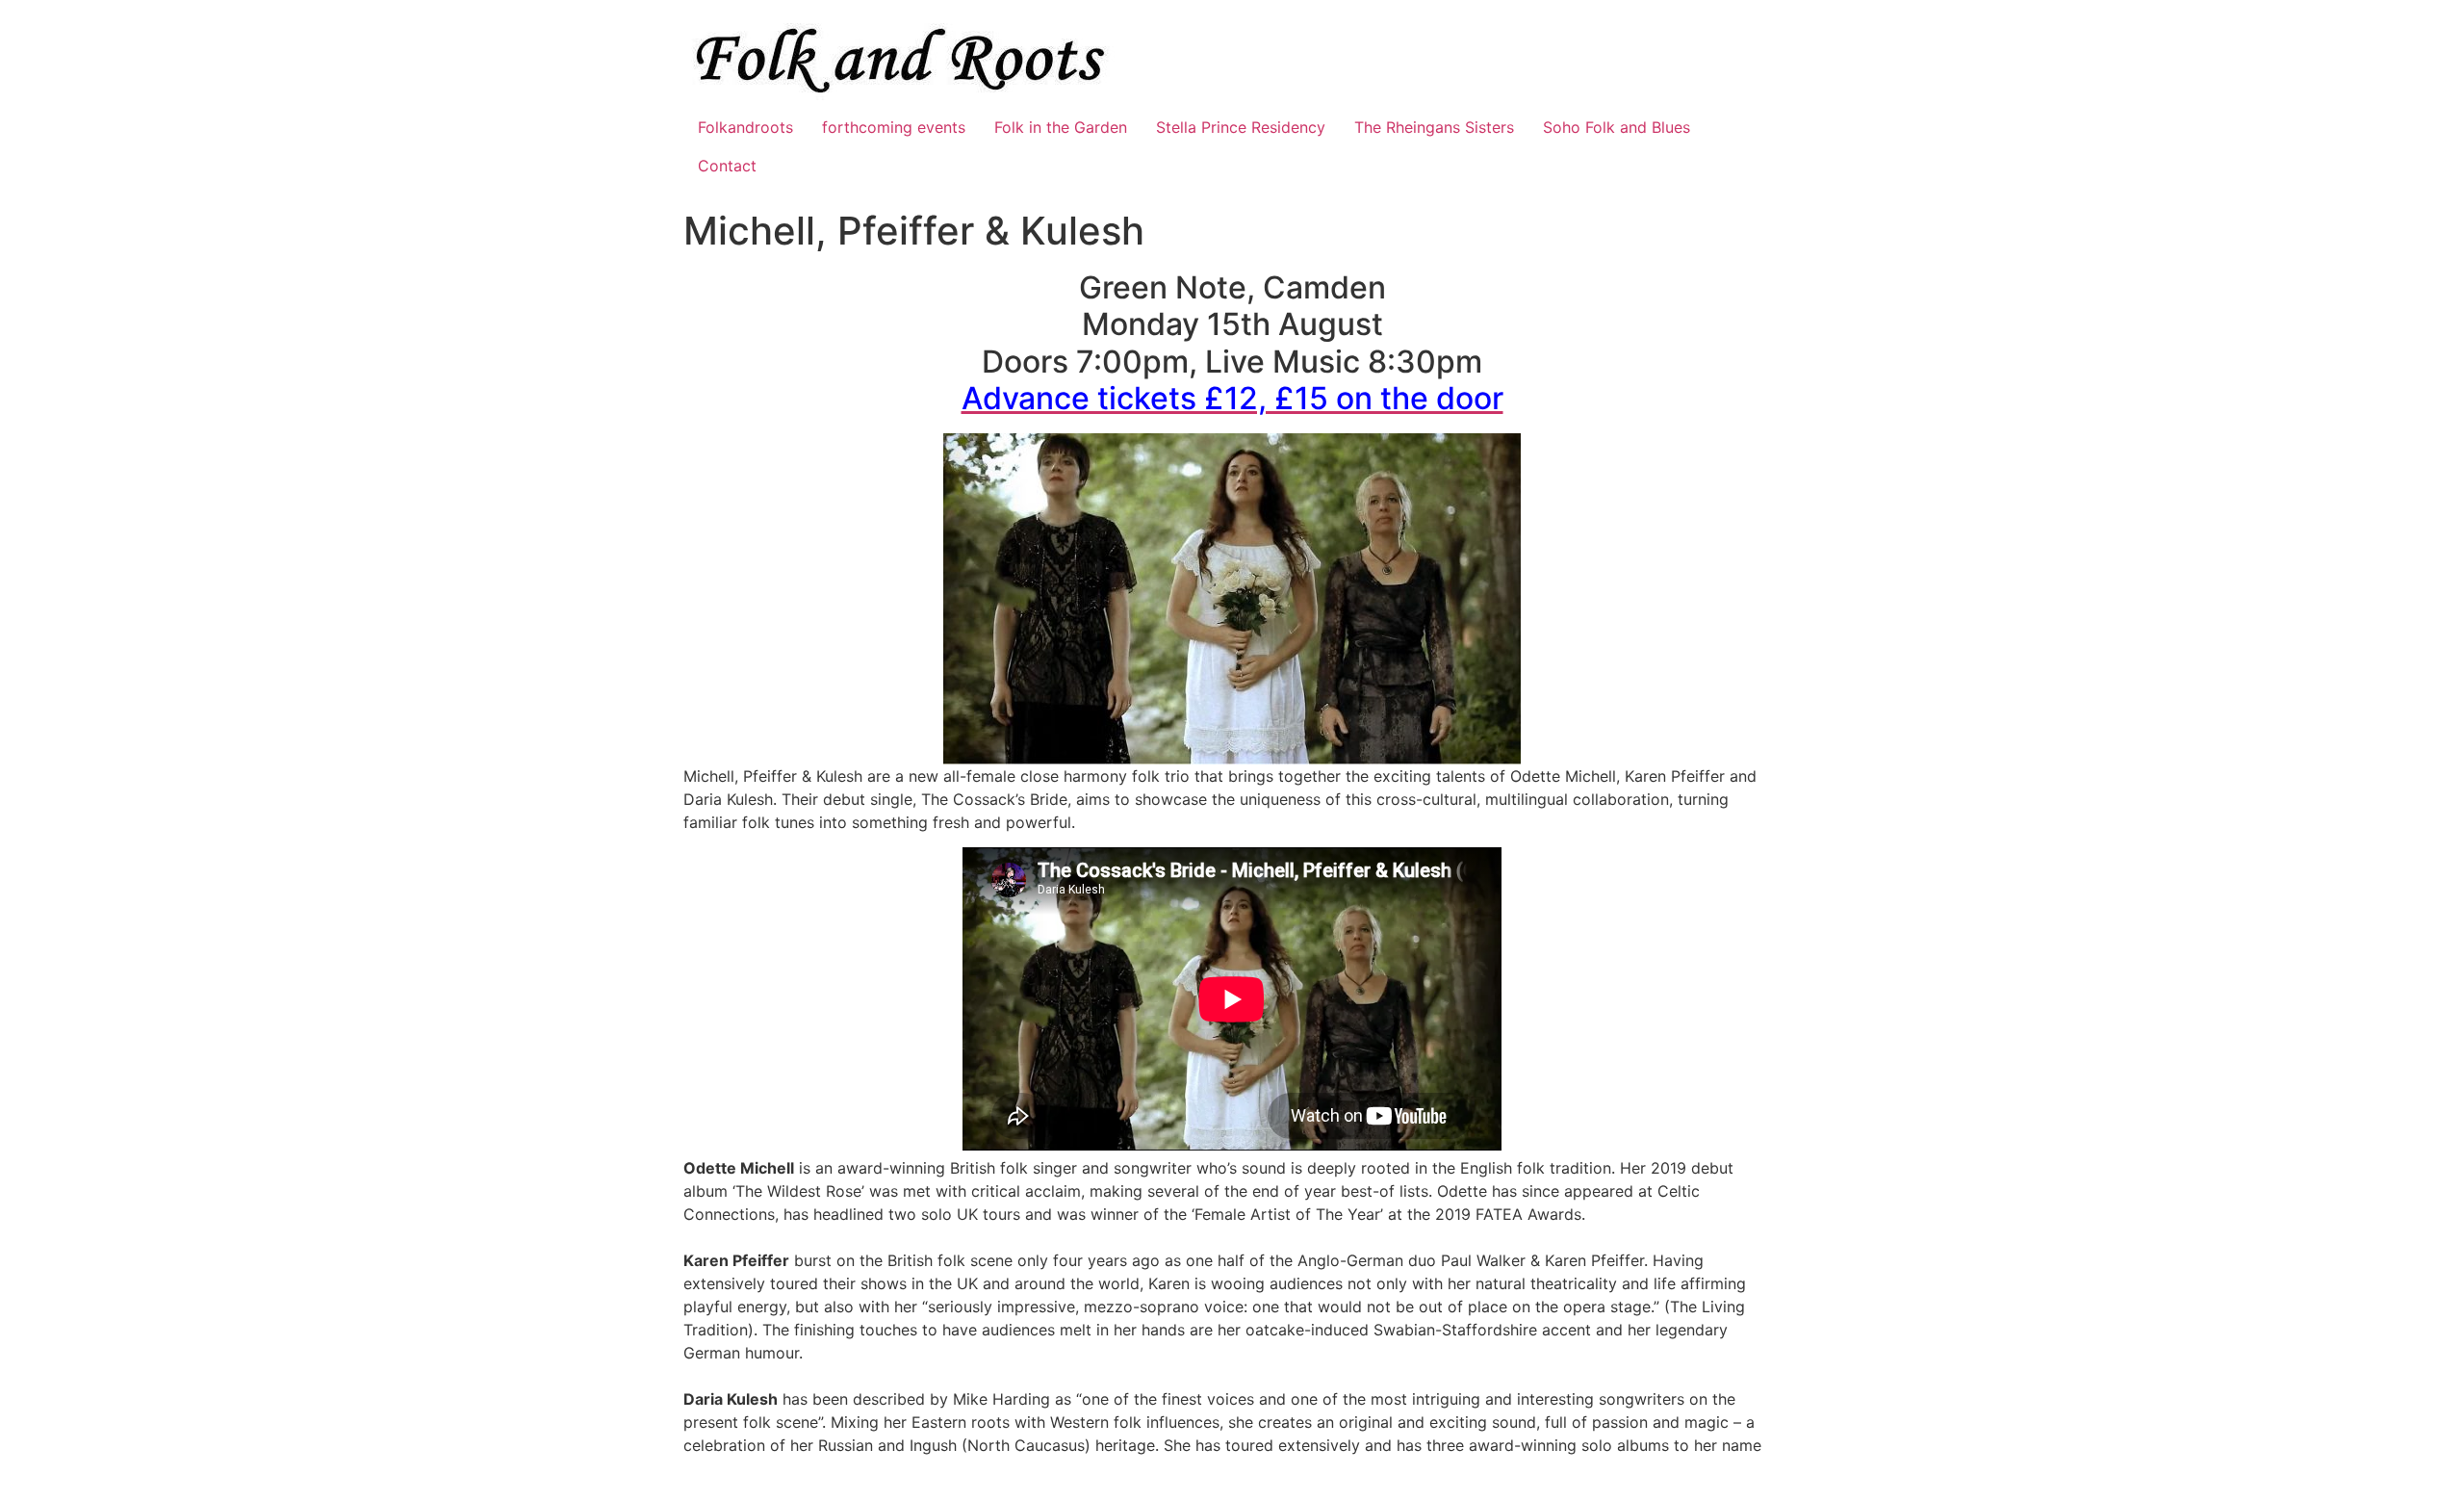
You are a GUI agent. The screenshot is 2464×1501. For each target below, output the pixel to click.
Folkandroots (745, 127)
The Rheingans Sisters (1434, 127)
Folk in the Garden (1061, 127)
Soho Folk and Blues (1617, 127)
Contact (727, 166)
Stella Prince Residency (1241, 127)
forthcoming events (894, 127)
